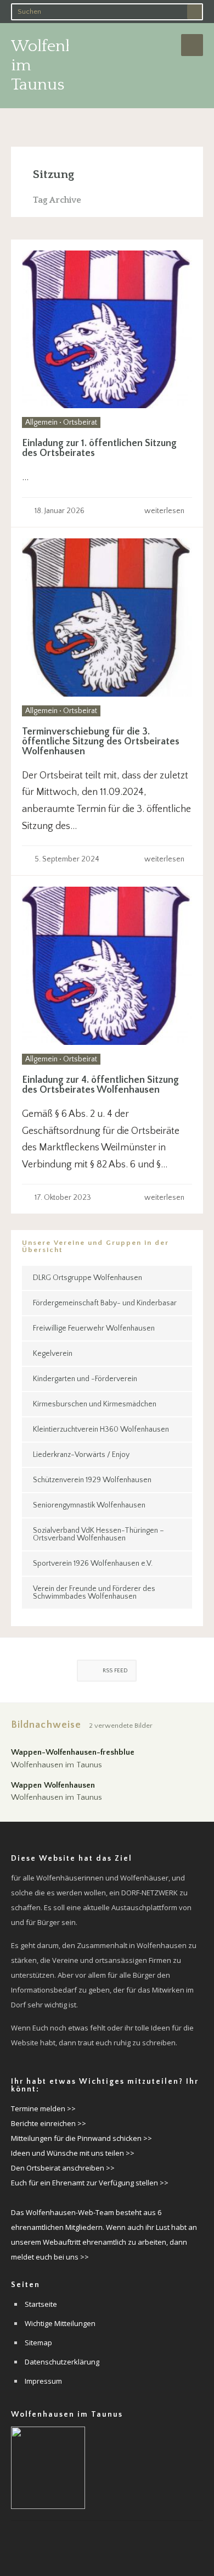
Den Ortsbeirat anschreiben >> (63, 2168)
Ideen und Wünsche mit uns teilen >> (73, 2153)
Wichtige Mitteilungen (60, 2323)
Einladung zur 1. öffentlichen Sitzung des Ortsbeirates (99, 448)
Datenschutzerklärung (62, 2362)
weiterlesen (165, 511)
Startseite (41, 2304)
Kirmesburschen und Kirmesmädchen (95, 1404)
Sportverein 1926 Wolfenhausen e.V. (93, 1564)
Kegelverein (53, 1354)
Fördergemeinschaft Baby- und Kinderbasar (105, 1303)
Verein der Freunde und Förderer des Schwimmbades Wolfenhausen (94, 1593)
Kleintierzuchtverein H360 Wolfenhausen (101, 1429)
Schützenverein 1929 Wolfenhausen (92, 1480)
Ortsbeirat (80, 422)
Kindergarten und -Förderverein (85, 1379)
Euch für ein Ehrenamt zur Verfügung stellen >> (90, 2183)
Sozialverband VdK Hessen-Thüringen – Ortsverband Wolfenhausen (98, 1534)
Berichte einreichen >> (49, 2123)
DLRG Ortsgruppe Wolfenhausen (88, 1278)
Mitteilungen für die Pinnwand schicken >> (81, 2138)
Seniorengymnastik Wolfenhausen (89, 1505)
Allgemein (41, 422)
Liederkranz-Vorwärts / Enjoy (81, 1455)
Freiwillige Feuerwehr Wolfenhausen (94, 1328)
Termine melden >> (43, 2108)
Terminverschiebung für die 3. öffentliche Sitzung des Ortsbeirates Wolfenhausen (101, 742)
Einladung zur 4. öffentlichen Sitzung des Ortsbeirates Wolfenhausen (100, 1085)
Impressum (43, 2381)
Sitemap (38, 2343)
